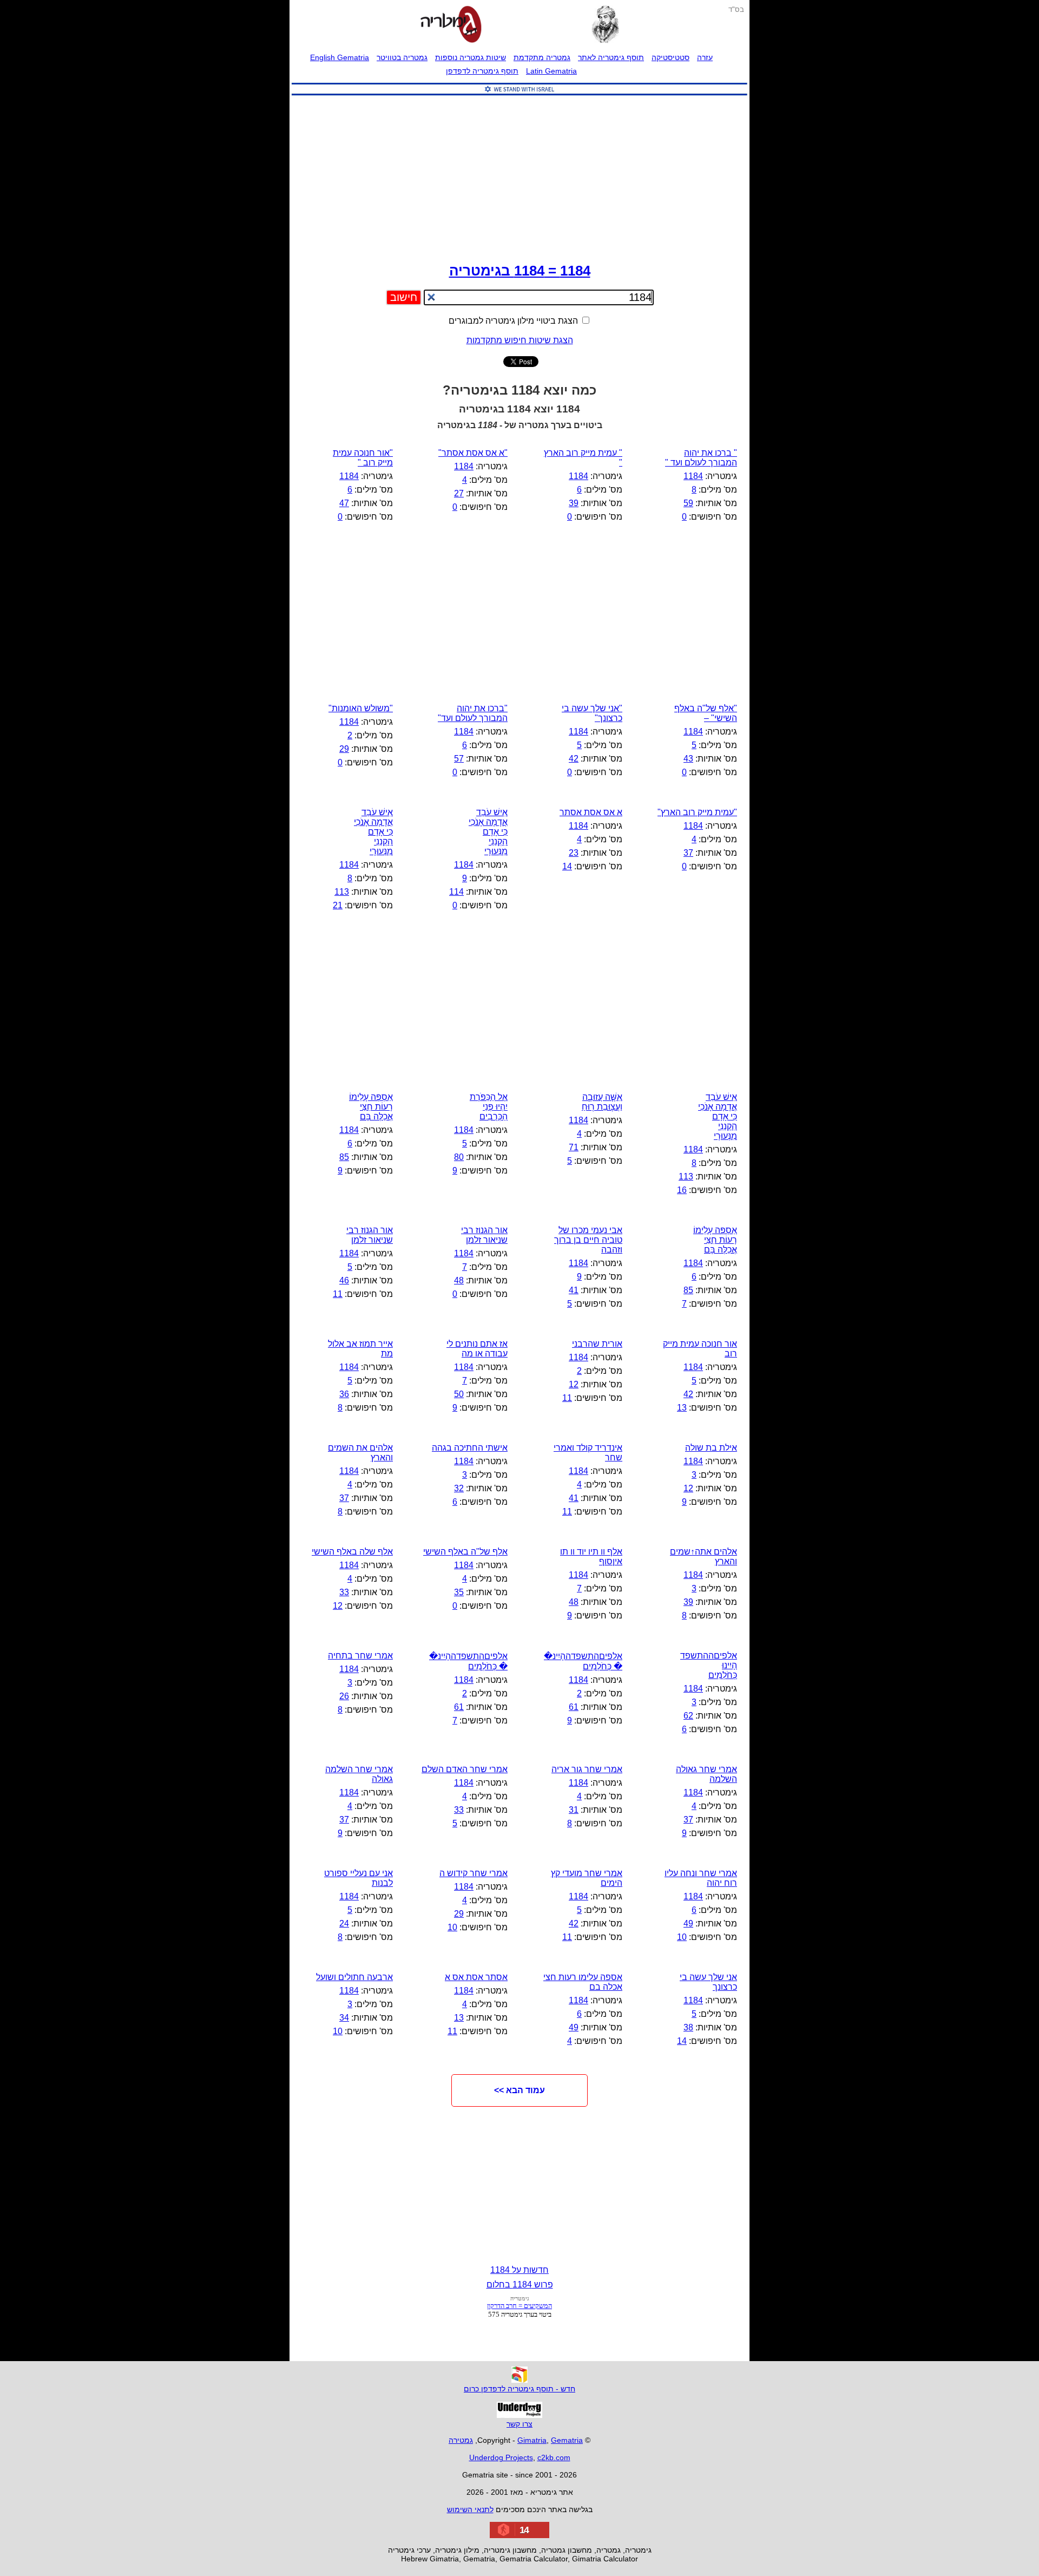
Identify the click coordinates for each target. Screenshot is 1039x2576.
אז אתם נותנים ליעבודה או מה (477, 1349)
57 (459, 759)
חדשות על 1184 (519, 2270)
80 (459, 1157)
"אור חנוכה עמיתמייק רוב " (363, 458)
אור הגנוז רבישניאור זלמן (484, 1235)
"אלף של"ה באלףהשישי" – (706, 713)
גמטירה (461, 2440)
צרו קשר (519, 2424)
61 (574, 1707)
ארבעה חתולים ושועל (354, 1977)
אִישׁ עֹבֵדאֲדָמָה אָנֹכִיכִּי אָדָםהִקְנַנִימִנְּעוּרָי (373, 832)
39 (574, 503)
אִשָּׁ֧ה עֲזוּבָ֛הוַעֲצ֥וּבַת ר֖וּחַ (602, 1102)
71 (574, 1147)
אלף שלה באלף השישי (352, 1552)
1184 (693, 476)
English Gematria (340, 57)
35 (459, 1592)
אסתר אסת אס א (476, 1977)
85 (344, 1157)
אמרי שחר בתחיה (360, 1656)
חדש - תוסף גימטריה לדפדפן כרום (519, 2389)
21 (338, 905)
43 (688, 759)
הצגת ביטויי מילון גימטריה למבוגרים (514, 321)
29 (344, 749)
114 (456, 892)
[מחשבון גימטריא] (451, 25)
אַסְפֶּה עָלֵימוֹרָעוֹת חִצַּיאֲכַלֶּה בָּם (715, 1240)
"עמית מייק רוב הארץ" (697, 812)
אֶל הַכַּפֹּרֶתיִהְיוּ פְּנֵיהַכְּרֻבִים (489, 1107)
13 (682, 1408)
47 (344, 503)
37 (688, 853)
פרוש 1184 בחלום (520, 2285)
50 (459, 1394)
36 (344, 1394)
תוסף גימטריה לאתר (611, 57)
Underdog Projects (501, 2457)
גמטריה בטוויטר (402, 57)
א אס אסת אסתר (591, 812)
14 (567, 866)
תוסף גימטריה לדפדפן (482, 71)
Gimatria (532, 2440)
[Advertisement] (519, 176)
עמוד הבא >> (519, 2090)
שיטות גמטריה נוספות (471, 57)
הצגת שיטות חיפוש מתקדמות (520, 340)
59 (688, 503)
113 (342, 892)
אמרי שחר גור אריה (587, 1769)
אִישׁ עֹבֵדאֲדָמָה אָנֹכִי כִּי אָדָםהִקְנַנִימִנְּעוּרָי (488, 832)
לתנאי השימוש (470, 2509)
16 (682, 1190)
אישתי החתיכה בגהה (470, 1448)
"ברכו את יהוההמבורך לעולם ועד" (473, 713)
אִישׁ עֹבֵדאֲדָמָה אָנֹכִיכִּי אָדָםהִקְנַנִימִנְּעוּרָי (718, 1116)
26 (344, 1696)
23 (574, 853)
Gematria (567, 2440)
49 (688, 1923)
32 (459, 1488)
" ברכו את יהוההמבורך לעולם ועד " (701, 458)
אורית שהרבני (597, 1344)
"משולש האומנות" (361, 708)
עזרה (705, 57)
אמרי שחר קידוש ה (474, 1873)
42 (574, 759)
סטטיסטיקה (670, 57)
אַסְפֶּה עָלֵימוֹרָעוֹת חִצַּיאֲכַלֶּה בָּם (371, 1107)
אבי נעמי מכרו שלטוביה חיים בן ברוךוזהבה (588, 1240)
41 (574, 1290)
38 (688, 2027)
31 (574, 1810)
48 (459, 1280)
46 (344, 1280)
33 (344, 1592)
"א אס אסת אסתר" (473, 453)
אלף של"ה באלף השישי (465, 1552)
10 (682, 1937)
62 (688, 1716)
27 (459, 493)
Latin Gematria (551, 71)
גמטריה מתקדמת (542, 57)
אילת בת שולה (711, 1448)
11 (338, 1294)
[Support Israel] (519, 96)
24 (344, 1923)
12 (574, 1384)
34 (344, 2018)
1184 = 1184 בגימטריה (520, 271)
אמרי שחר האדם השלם (465, 1769)
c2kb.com (554, 2457)
